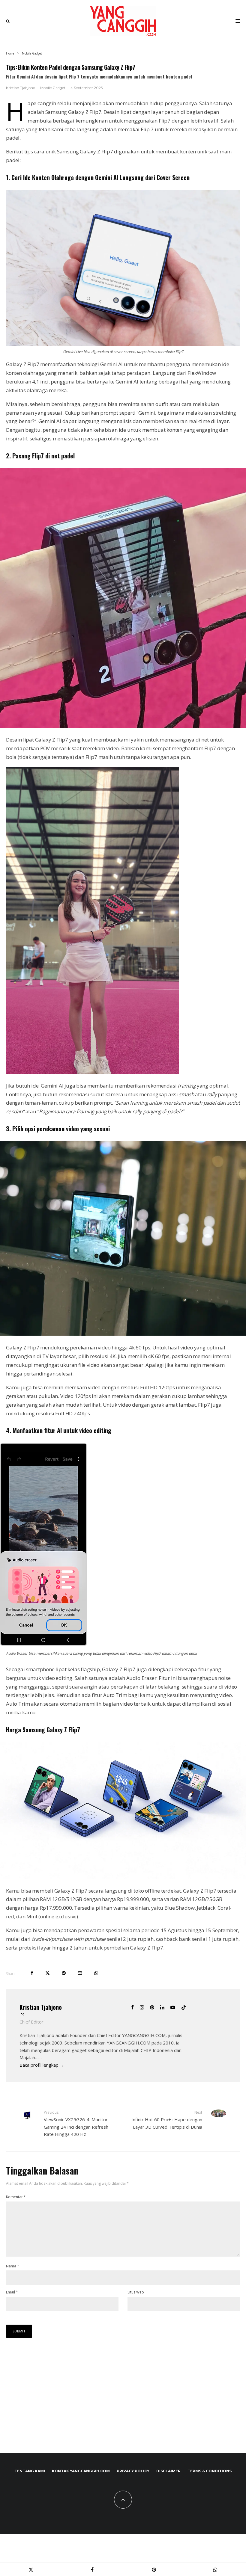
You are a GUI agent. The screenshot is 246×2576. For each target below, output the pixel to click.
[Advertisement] (51, 2398)
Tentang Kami (30, 2471)
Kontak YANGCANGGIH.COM (81, 2471)
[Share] (32, 1973)
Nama (13, 2266)
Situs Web (136, 2292)
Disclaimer (168, 2471)
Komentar (16, 2197)
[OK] (43, 1644)
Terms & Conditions (210, 2471)
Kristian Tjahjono (21, 88)
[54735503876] (93, 1072)
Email (12, 2292)
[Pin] (64, 1973)
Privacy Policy (133, 2471)
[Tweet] (48, 1973)
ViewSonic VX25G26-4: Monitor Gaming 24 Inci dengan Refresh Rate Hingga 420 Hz (76, 2123)
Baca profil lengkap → (42, 2065)
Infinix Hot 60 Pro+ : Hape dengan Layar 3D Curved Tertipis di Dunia (167, 2120)
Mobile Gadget (53, 88)
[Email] (80, 1973)
